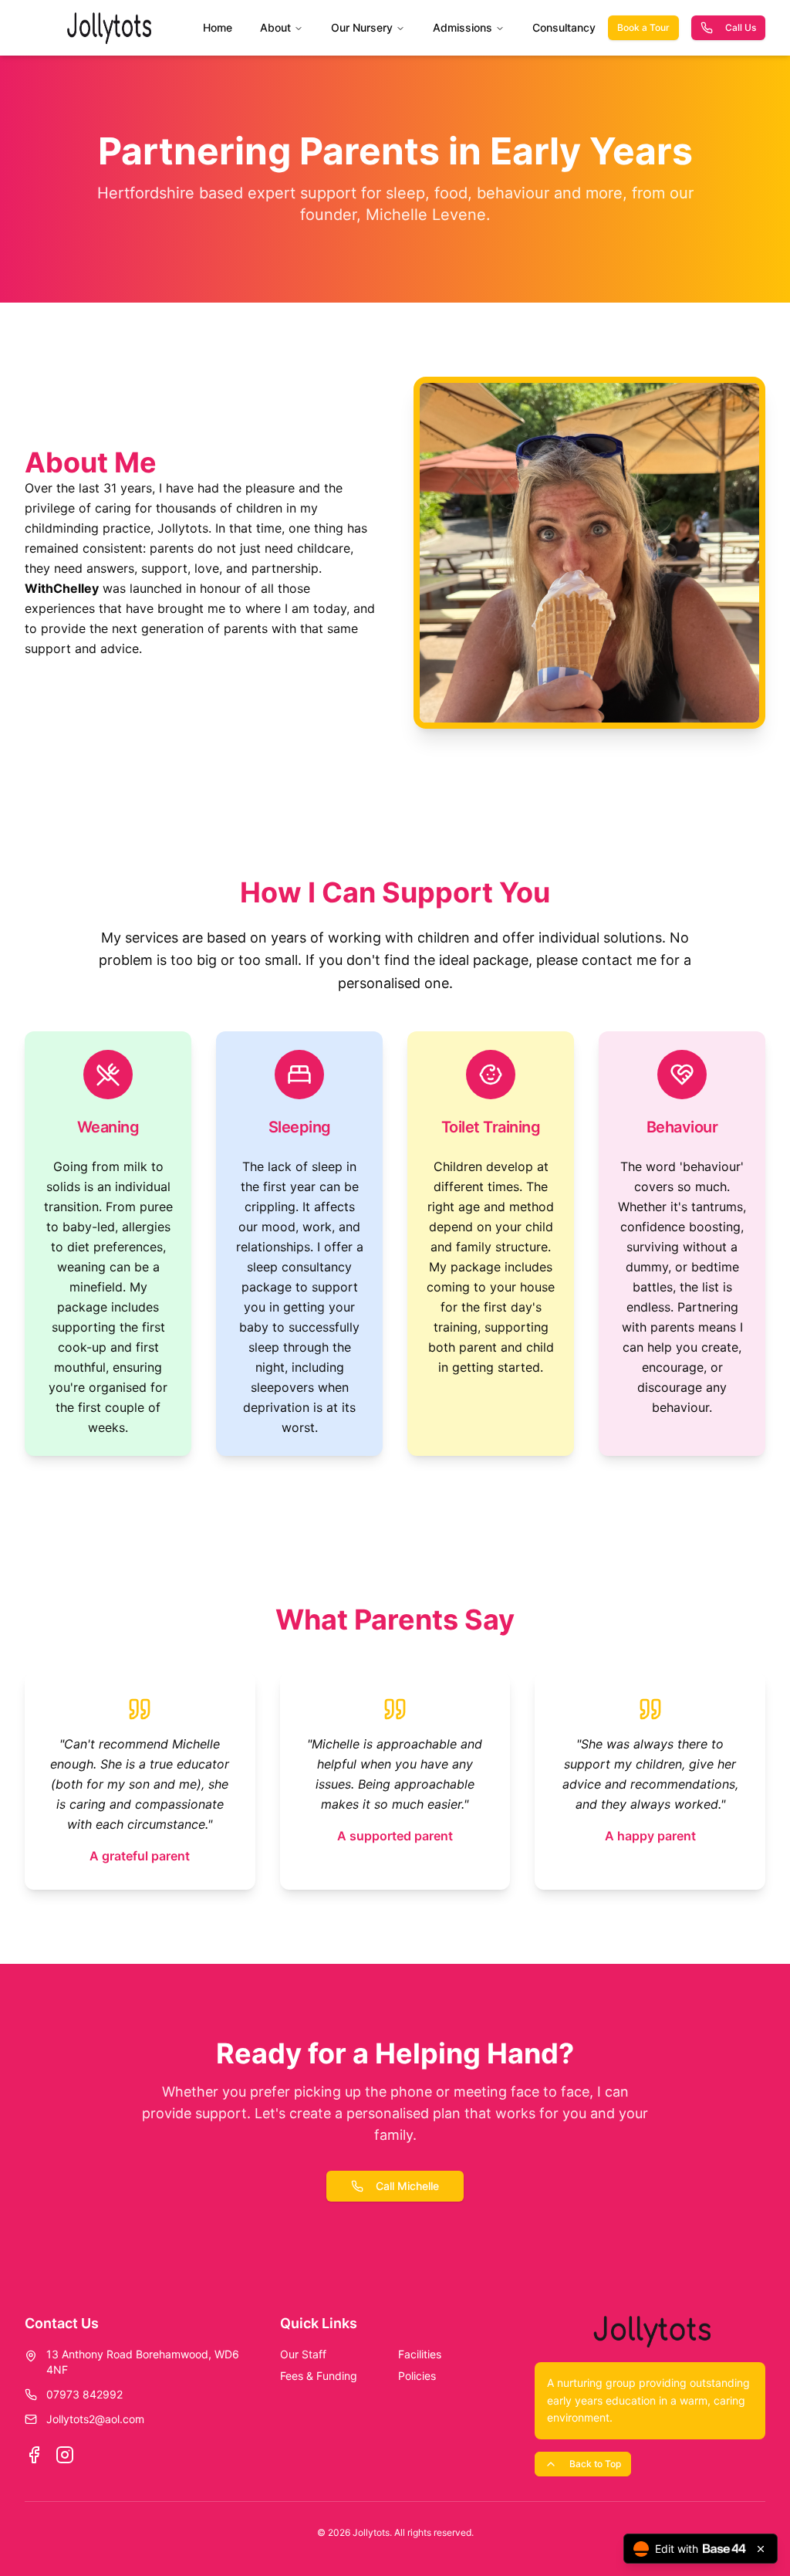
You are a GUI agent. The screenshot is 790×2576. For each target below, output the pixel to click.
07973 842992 (84, 2394)
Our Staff (303, 2354)
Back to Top (595, 2464)
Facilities (420, 2354)
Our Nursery (362, 27)
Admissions (463, 27)
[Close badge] (761, 2549)
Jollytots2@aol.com (95, 2419)
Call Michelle (407, 2186)
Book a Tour (643, 27)
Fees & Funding (319, 2376)
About (275, 27)
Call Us (741, 27)
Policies (417, 2376)
